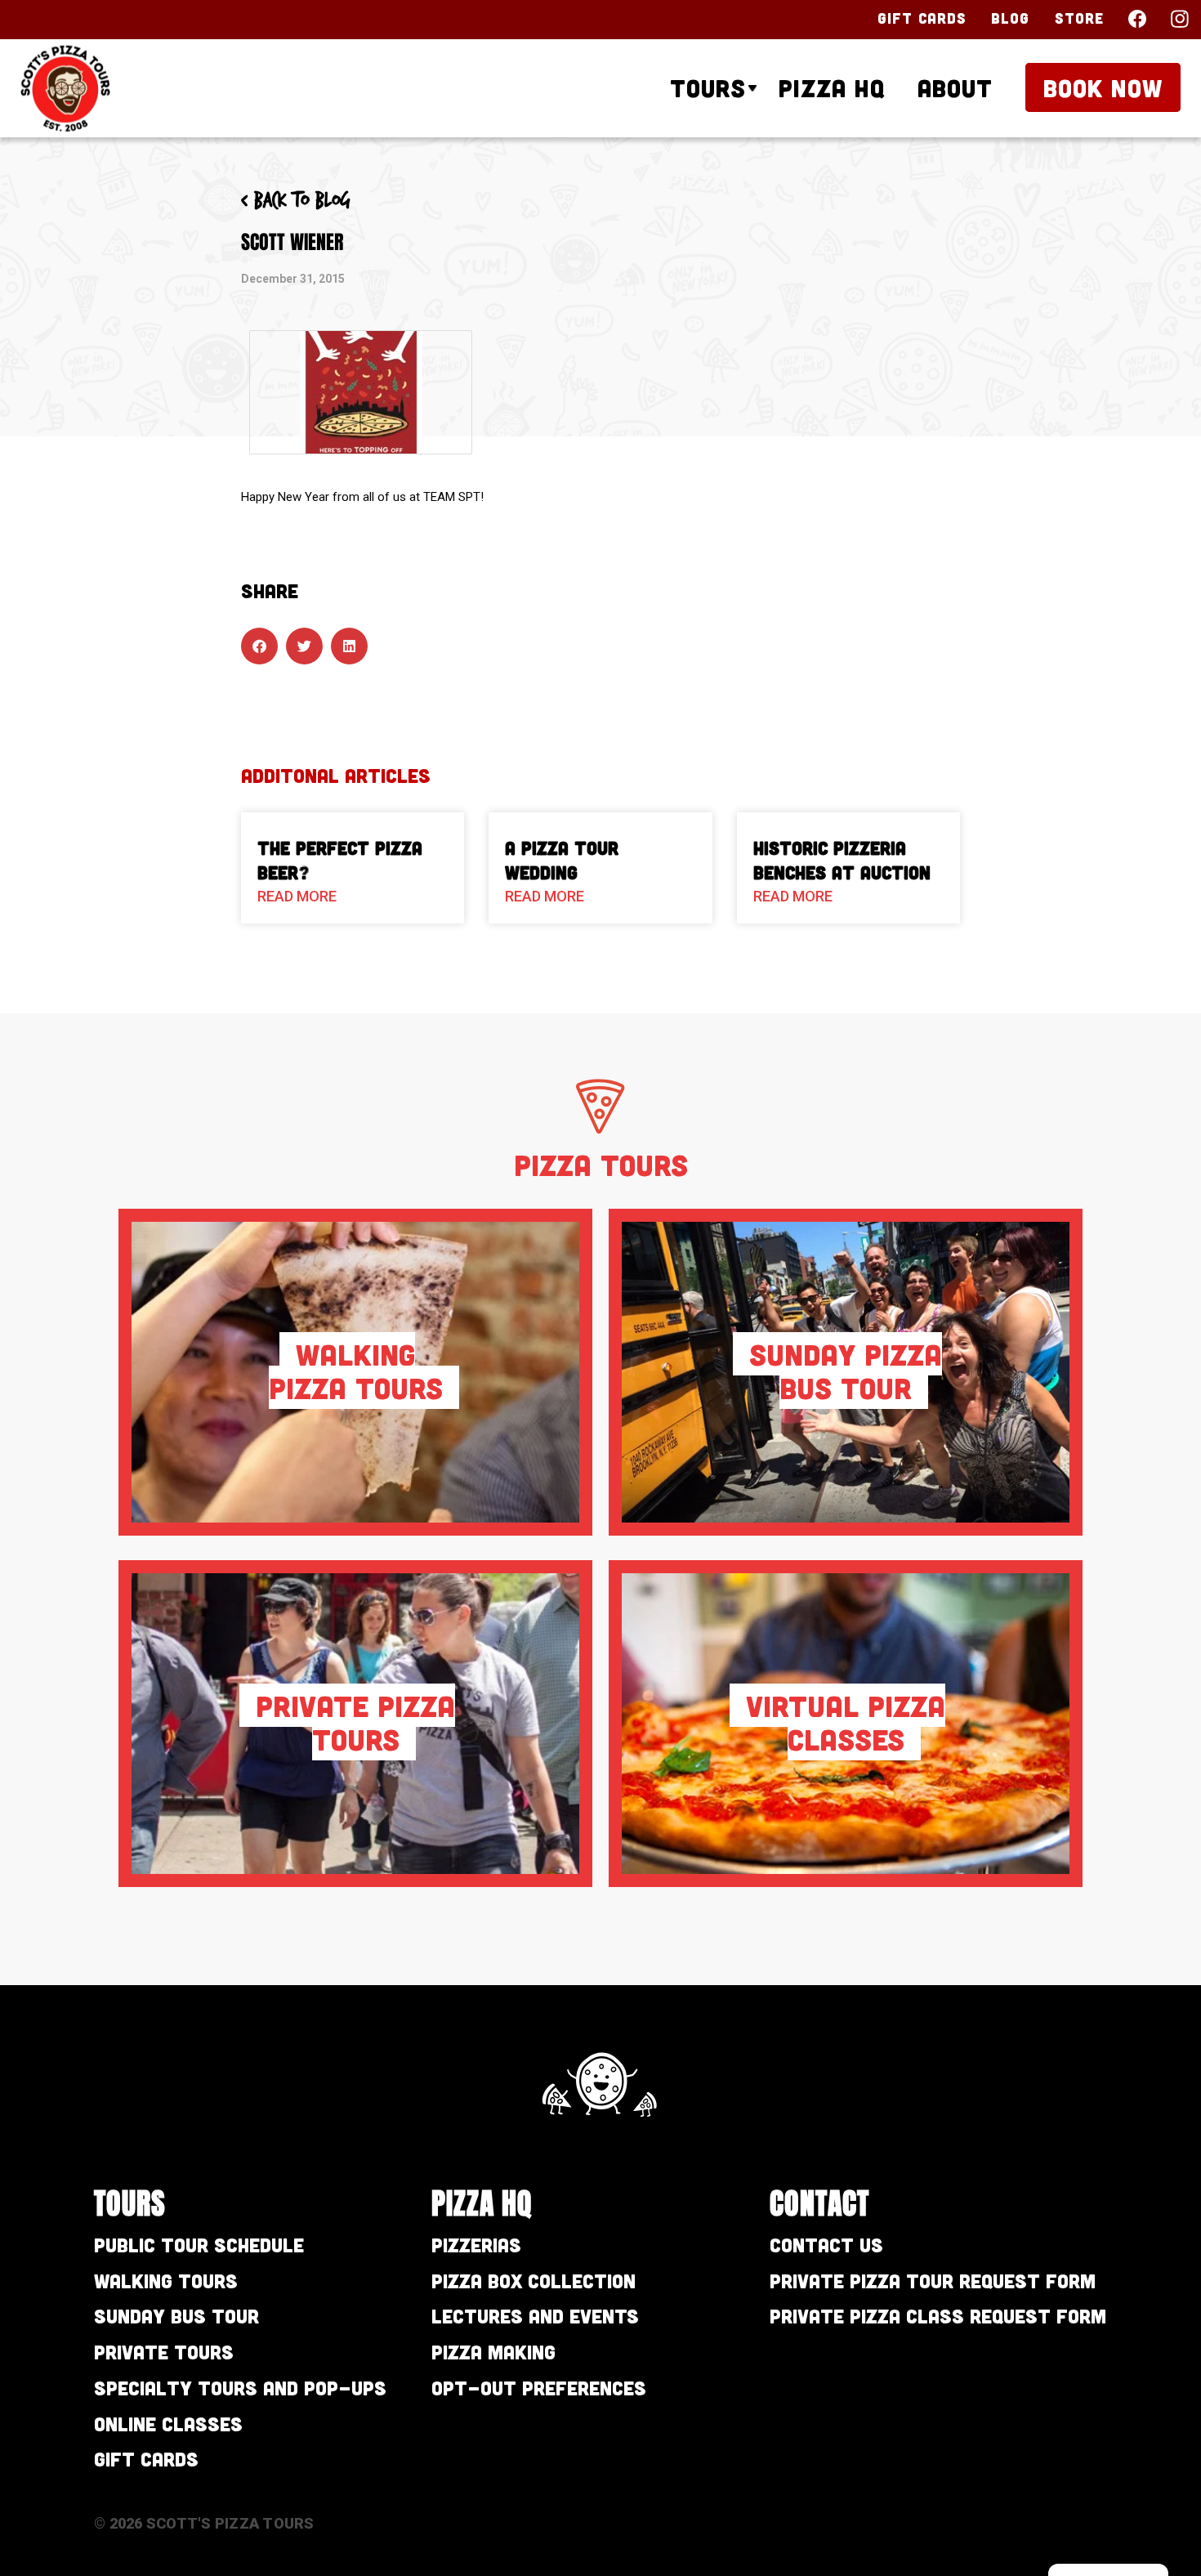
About (955, 87)
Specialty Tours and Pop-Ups (240, 2388)
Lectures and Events (535, 2316)
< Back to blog (296, 201)
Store (1080, 18)
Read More (297, 896)
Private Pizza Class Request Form (938, 2316)
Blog (1010, 18)
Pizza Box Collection (534, 2281)
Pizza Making (493, 2352)
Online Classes (168, 2424)
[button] (259, 646)
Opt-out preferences (539, 2388)
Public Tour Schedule (199, 2245)
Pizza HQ (832, 87)
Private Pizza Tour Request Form (933, 2281)
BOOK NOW (1103, 87)
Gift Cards (922, 18)
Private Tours (164, 2352)
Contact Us (826, 2245)
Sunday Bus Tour (176, 2316)
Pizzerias (476, 2245)
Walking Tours (166, 2281)
